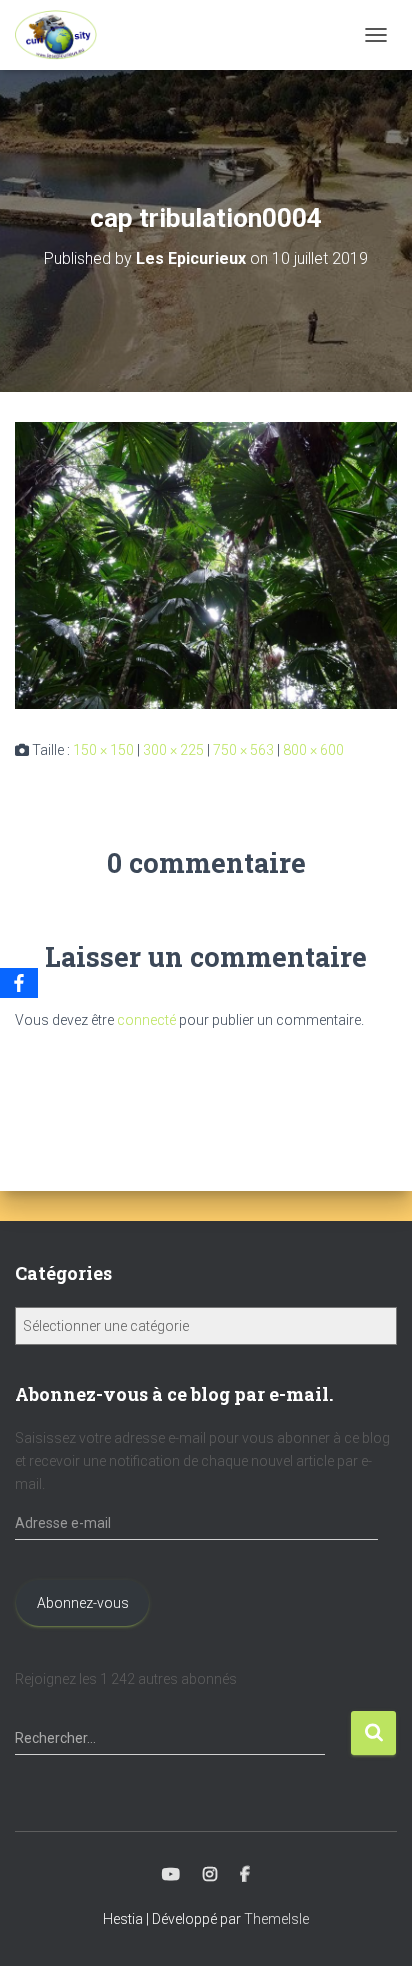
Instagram (210, 1875)
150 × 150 (103, 750)
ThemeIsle (276, 1919)
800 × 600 (313, 750)
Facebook (245, 1875)
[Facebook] (19, 983)
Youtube (171, 1875)
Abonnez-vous (83, 1603)
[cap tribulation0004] (206, 564)
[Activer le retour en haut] (372, 1926)
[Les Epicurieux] (63, 35)
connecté (146, 1020)
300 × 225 (173, 750)
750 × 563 (243, 750)
